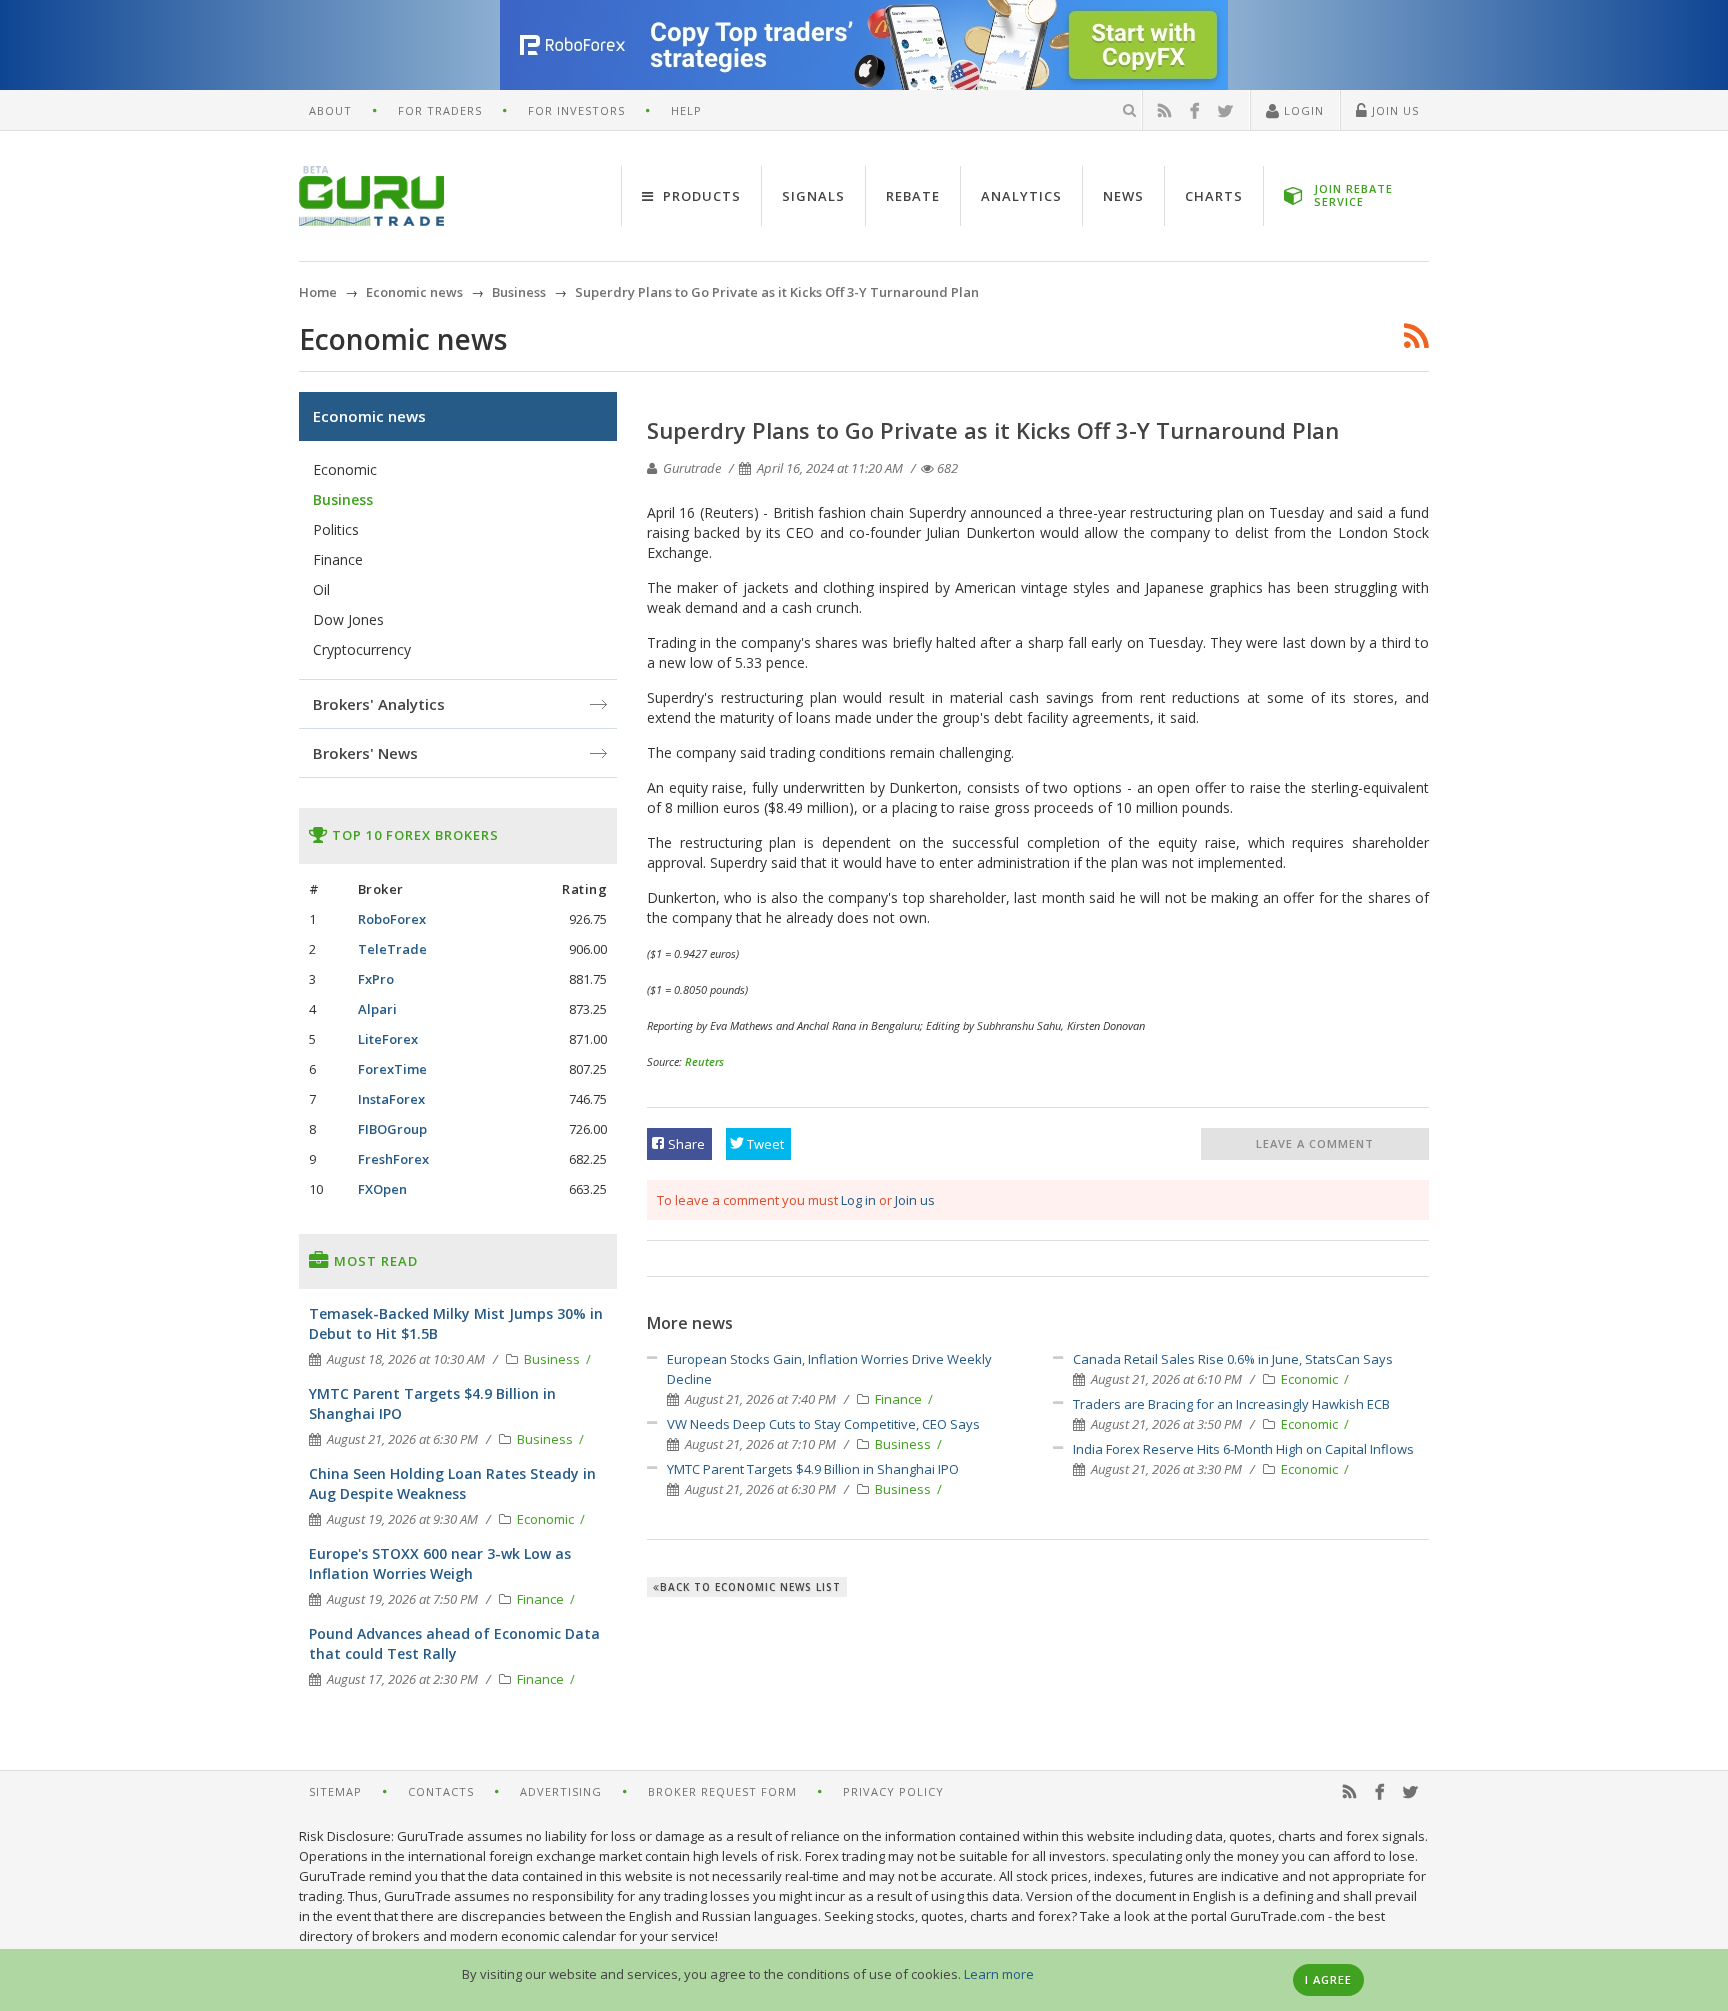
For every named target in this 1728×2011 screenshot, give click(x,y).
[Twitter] (1226, 111)
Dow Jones (348, 619)
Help (686, 110)
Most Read (374, 1261)
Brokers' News (365, 753)
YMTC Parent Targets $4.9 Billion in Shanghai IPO (813, 1469)
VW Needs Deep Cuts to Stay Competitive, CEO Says (823, 1424)
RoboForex (392, 919)
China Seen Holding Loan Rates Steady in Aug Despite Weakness (452, 1483)
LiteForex (388, 1039)
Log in (858, 1200)
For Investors (576, 110)
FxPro (376, 979)
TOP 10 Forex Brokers (413, 835)
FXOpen (382, 1189)
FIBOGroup (392, 1129)
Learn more (999, 1974)
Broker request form (722, 1791)
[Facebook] (1195, 111)
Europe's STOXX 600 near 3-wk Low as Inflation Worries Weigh (440, 1563)
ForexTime (392, 1069)
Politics (336, 529)
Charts (1214, 196)
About (330, 110)
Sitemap (335, 1791)
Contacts (441, 1791)
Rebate (913, 196)
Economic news (369, 416)
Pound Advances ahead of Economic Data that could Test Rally (454, 1643)
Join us (915, 1200)
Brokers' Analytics (379, 704)
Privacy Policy (893, 1791)
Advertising (561, 1791)
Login (1302, 110)
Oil (321, 589)
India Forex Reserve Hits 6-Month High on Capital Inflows (1243, 1449)
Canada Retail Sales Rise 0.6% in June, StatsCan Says (1233, 1359)
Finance (900, 1399)
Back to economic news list (750, 1587)
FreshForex (393, 1159)
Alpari (377, 1009)
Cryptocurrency (362, 649)
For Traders (440, 110)
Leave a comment (1315, 1143)
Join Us (1393, 110)
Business (904, 1444)
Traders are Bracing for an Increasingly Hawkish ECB (1231, 1404)
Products (700, 196)
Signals (813, 196)
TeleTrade (392, 949)
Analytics (1021, 196)
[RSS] (1165, 111)
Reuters (704, 1061)
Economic (1311, 1379)
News (1123, 196)
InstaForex (391, 1099)
